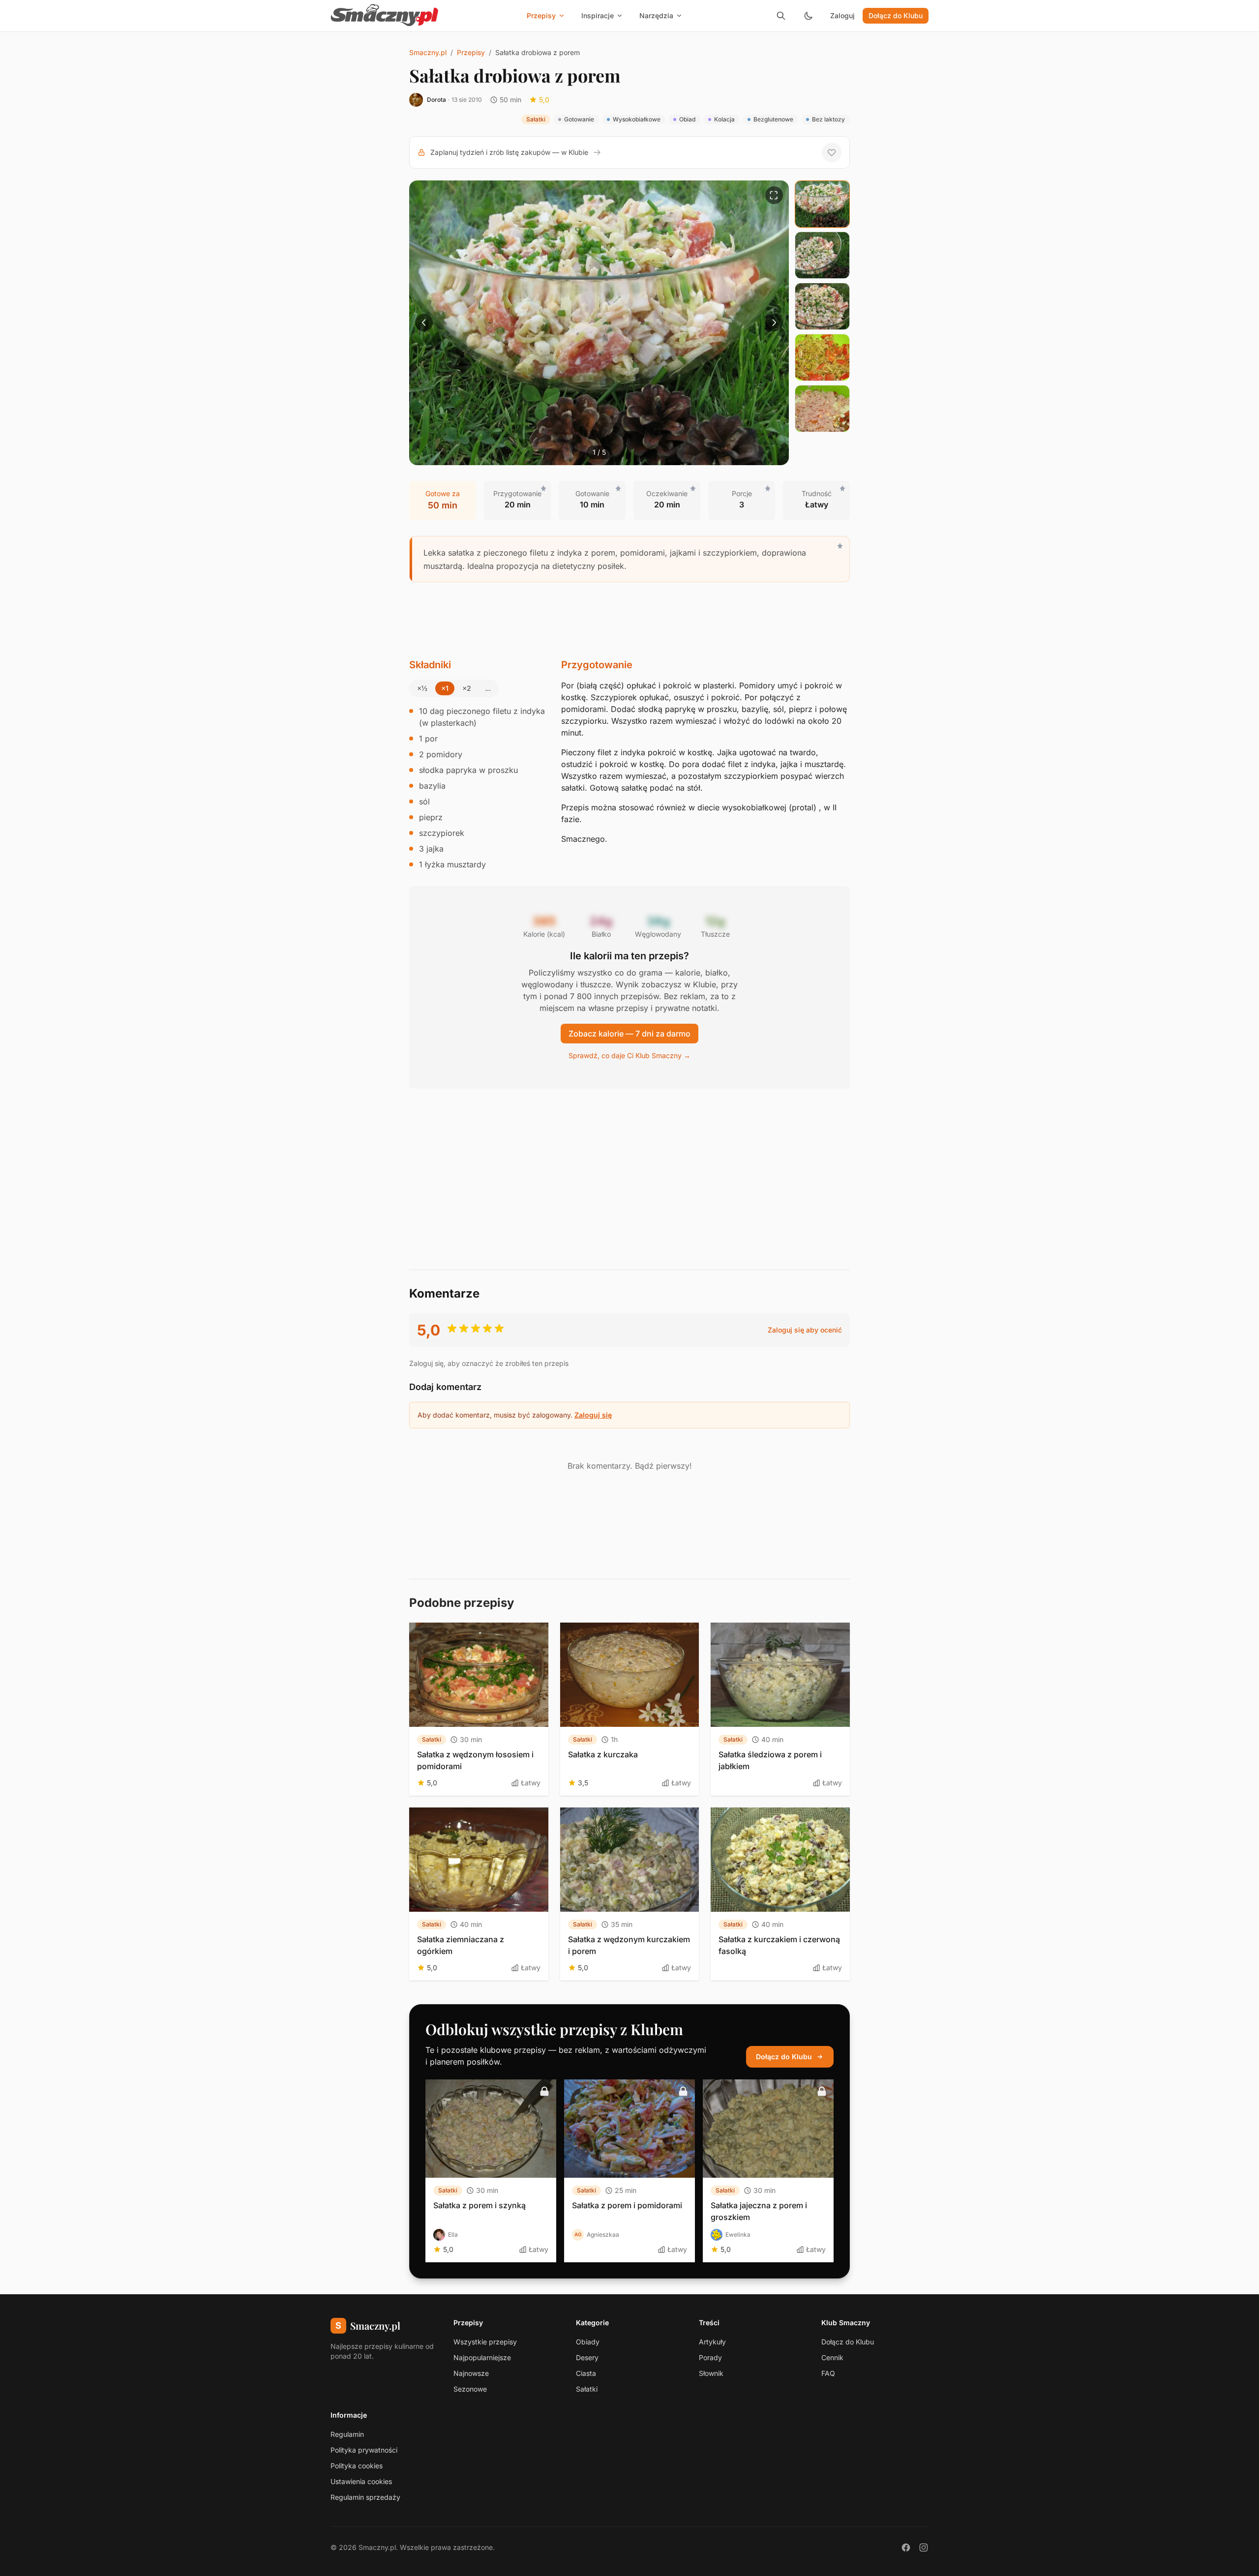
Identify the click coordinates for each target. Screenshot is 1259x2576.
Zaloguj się (593, 1415)
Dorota (436, 100)
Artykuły (712, 2342)
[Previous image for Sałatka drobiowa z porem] (424, 323)
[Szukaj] (781, 16)
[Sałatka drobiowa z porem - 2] (822, 255)
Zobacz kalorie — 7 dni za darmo (629, 1034)
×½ (422, 688)
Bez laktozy (828, 119)
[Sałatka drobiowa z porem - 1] (822, 204)
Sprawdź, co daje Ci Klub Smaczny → (629, 1055)
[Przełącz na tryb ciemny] (809, 16)
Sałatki (536, 119)
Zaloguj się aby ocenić (805, 1330)
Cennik (832, 2357)
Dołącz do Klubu (896, 15)
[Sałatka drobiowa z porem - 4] (822, 357)
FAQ (828, 2373)
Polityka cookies (357, 2466)
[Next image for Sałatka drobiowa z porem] (774, 323)
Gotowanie (579, 119)
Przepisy (471, 52)
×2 (467, 688)
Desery (587, 2357)
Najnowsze (471, 2373)
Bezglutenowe (773, 119)
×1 (445, 688)
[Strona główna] (385, 16)
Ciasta (586, 2373)
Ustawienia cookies (361, 2481)
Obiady (588, 2342)
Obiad (687, 119)
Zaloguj (842, 15)
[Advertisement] (629, 620)
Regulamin (347, 2434)
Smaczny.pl (428, 52)
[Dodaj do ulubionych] (832, 152)
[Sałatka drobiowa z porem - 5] (822, 409)
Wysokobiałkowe (637, 119)
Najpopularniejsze (482, 2357)
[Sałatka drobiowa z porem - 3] (822, 306)
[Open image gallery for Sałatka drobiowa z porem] (774, 195)
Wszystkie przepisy (485, 2342)
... (488, 688)
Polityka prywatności (364, 2450)
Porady (710, 2357)
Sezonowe (470, 2389)
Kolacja (724, 119)
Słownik (711, 2373)
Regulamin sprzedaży (365, 2497)
